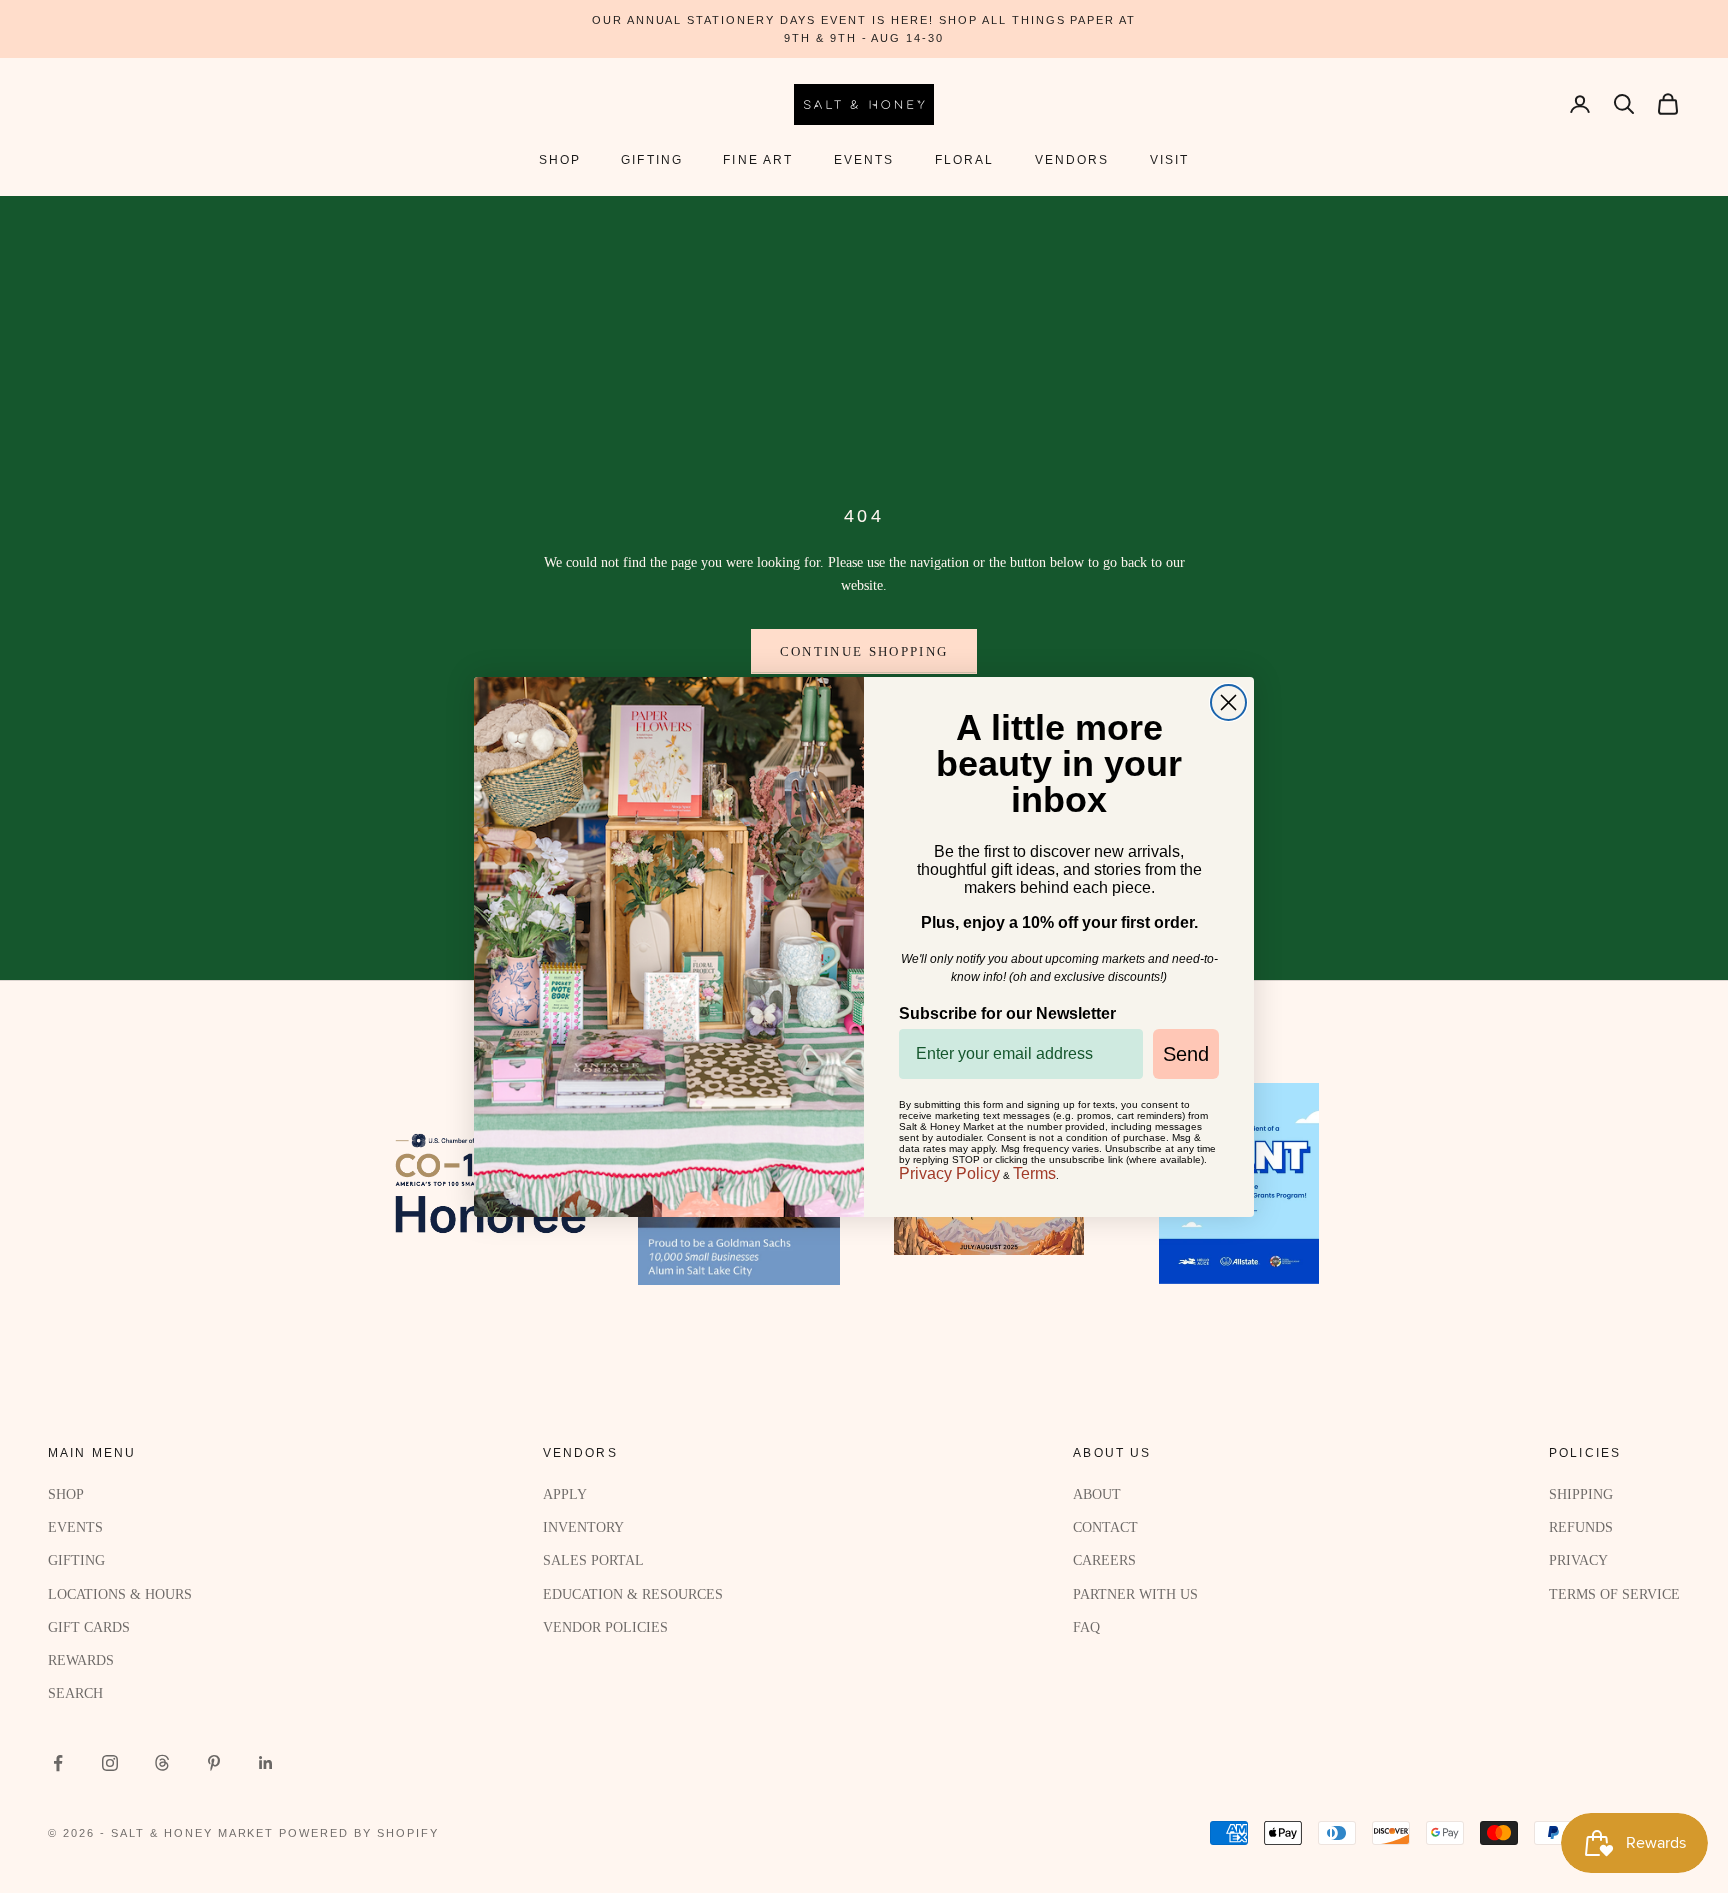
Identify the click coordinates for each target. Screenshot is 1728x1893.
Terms (1034, 1173)
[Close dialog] (1228, 702)
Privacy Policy (949, 1173)
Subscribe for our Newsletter (1007, 1013)
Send (1186, 1054)
